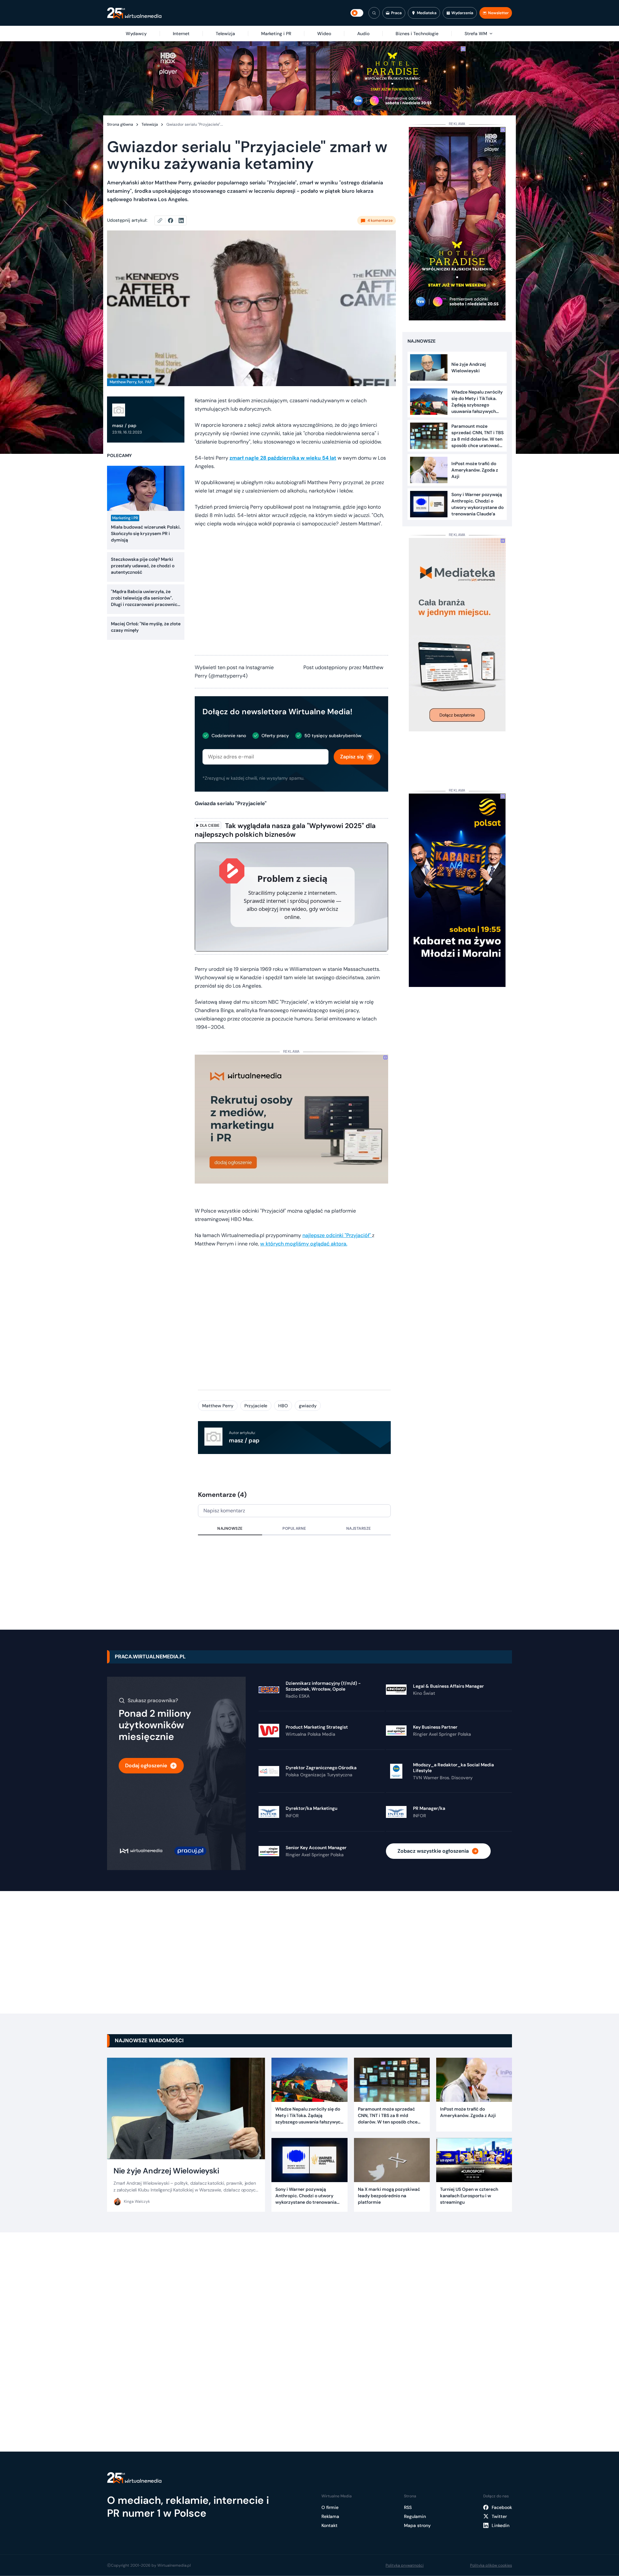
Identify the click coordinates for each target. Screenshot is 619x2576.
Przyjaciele (256, 1406)
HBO (283, 1406)
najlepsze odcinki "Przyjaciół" (337, 1235)
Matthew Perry (218, 1406)
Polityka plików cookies (491, 2565)
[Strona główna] (134, 13)
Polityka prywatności (405, 2565)
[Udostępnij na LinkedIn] (181, 220)
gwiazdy (308, 1406)
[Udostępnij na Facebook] (173, 220)
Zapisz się (352, 757)
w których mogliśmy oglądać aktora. (304, 1244)
